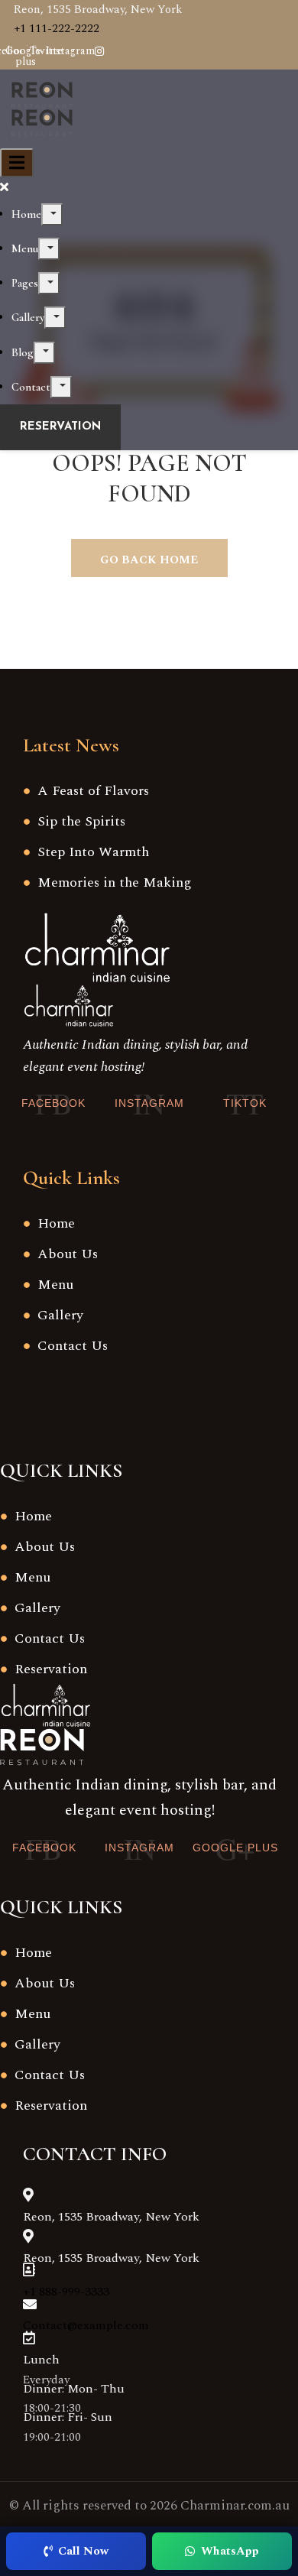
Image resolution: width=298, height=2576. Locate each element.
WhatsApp (230, 2551)
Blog (23, 352)
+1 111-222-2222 (57, 29)
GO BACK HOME (149, 560)
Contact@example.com (86, 2325)
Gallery (28, 317)
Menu (25, 248)
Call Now (83, 2551)
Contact (31, 387)
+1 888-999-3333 (66, 2292)
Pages (25, 283)
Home (26, 214)
